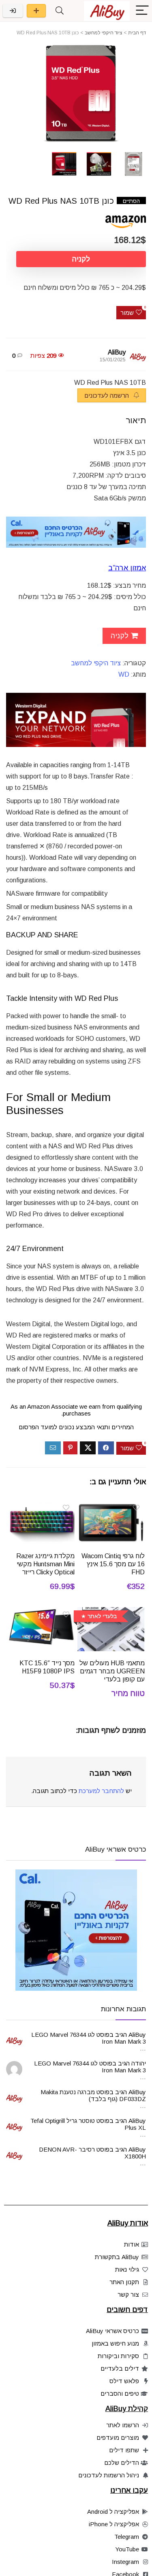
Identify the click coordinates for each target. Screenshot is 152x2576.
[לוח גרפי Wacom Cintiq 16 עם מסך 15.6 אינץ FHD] (111, 1506)
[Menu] (142, 11)
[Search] (60, 11)
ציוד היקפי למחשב (104, 33)
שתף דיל (36, 11)
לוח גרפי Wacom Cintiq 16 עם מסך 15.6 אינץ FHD (113, 1564)
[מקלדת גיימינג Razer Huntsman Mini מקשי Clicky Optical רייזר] (41, 1506)
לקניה (81, 259)
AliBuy (117, 352)
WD (124, 674)
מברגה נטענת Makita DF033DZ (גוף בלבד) (93, 2095)
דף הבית (137, 33)
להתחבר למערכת (101, 1791)
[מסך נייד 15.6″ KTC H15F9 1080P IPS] (41, 1613)
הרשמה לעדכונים (107, 396)
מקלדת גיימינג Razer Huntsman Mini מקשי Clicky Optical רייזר (45, 1564)
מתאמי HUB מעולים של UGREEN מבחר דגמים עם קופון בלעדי (112, 1671)
